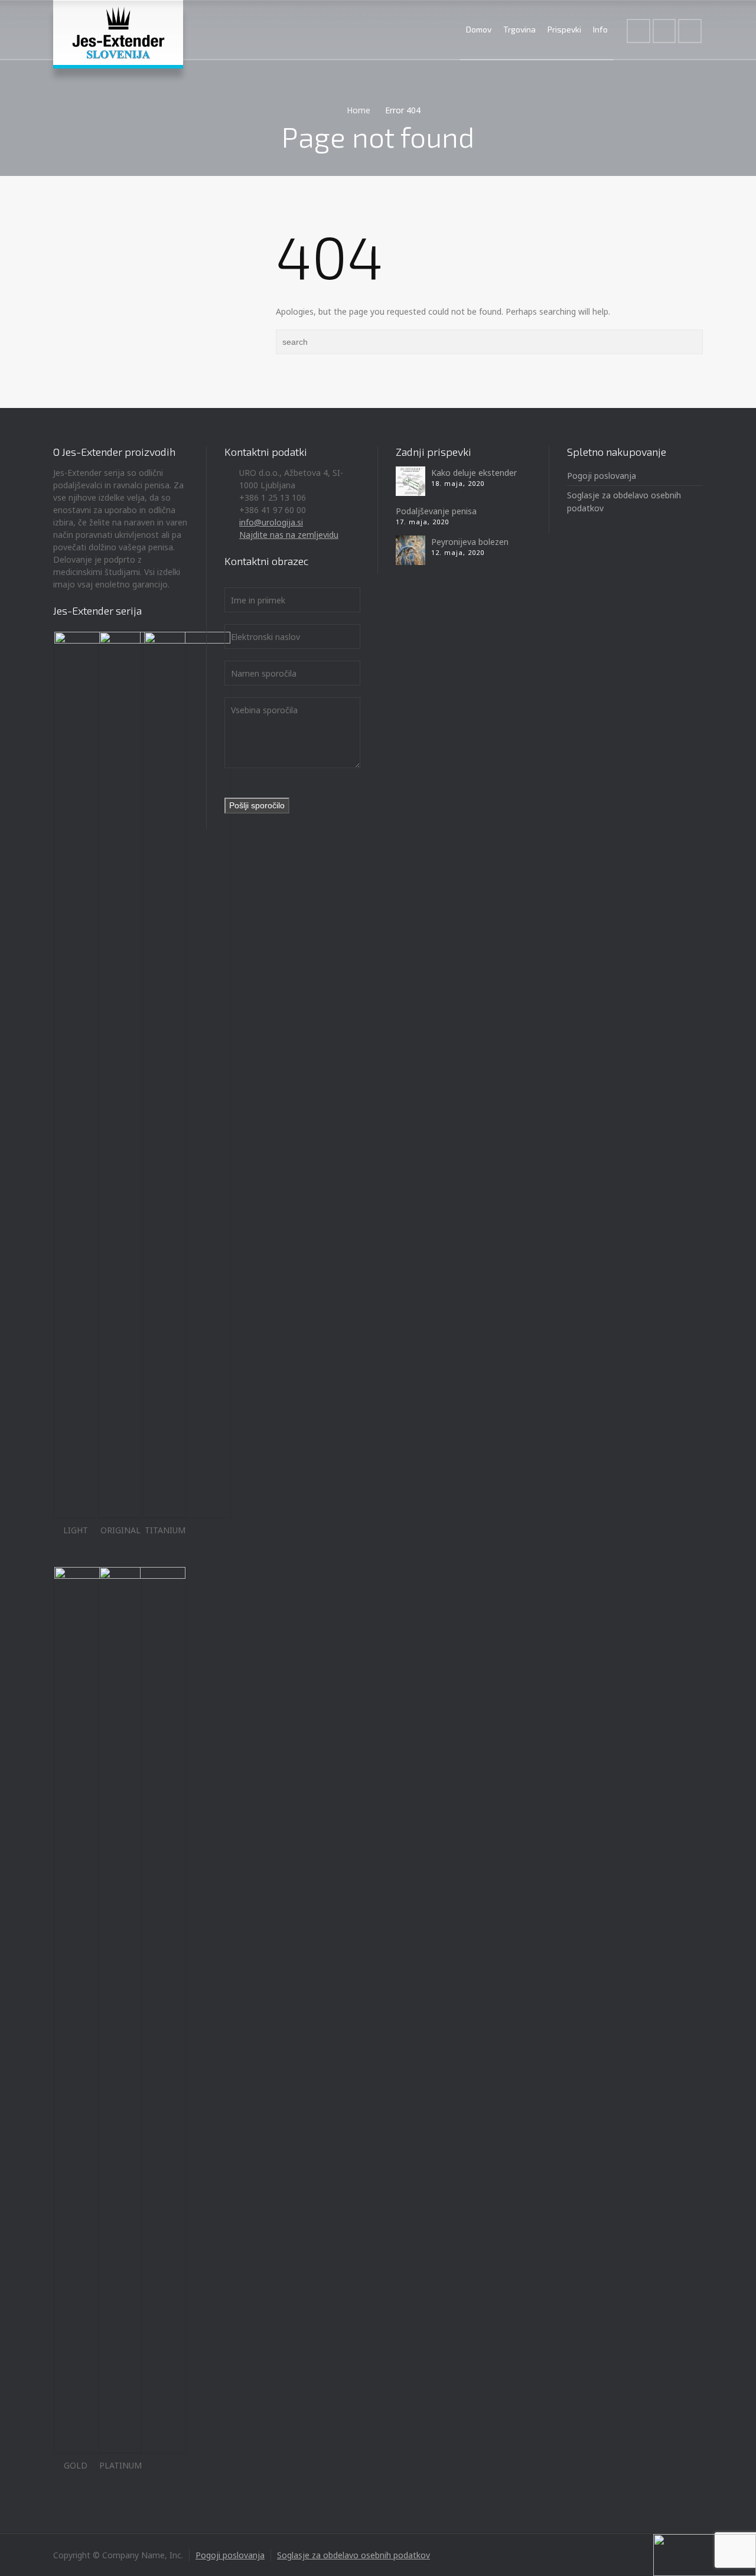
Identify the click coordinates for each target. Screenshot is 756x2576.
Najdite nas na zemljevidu (289, 535)
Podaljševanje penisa (436, 511)
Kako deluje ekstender (474, 473)
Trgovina (519, 29)
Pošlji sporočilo (257, 805)
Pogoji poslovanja (602, 476)
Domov (479, 29)
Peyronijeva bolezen (470, 542)
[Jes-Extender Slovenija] (118, 32)
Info (600, 29)
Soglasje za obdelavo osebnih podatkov (353, 2555)
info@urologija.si (271, 522)
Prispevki (564, 29)
